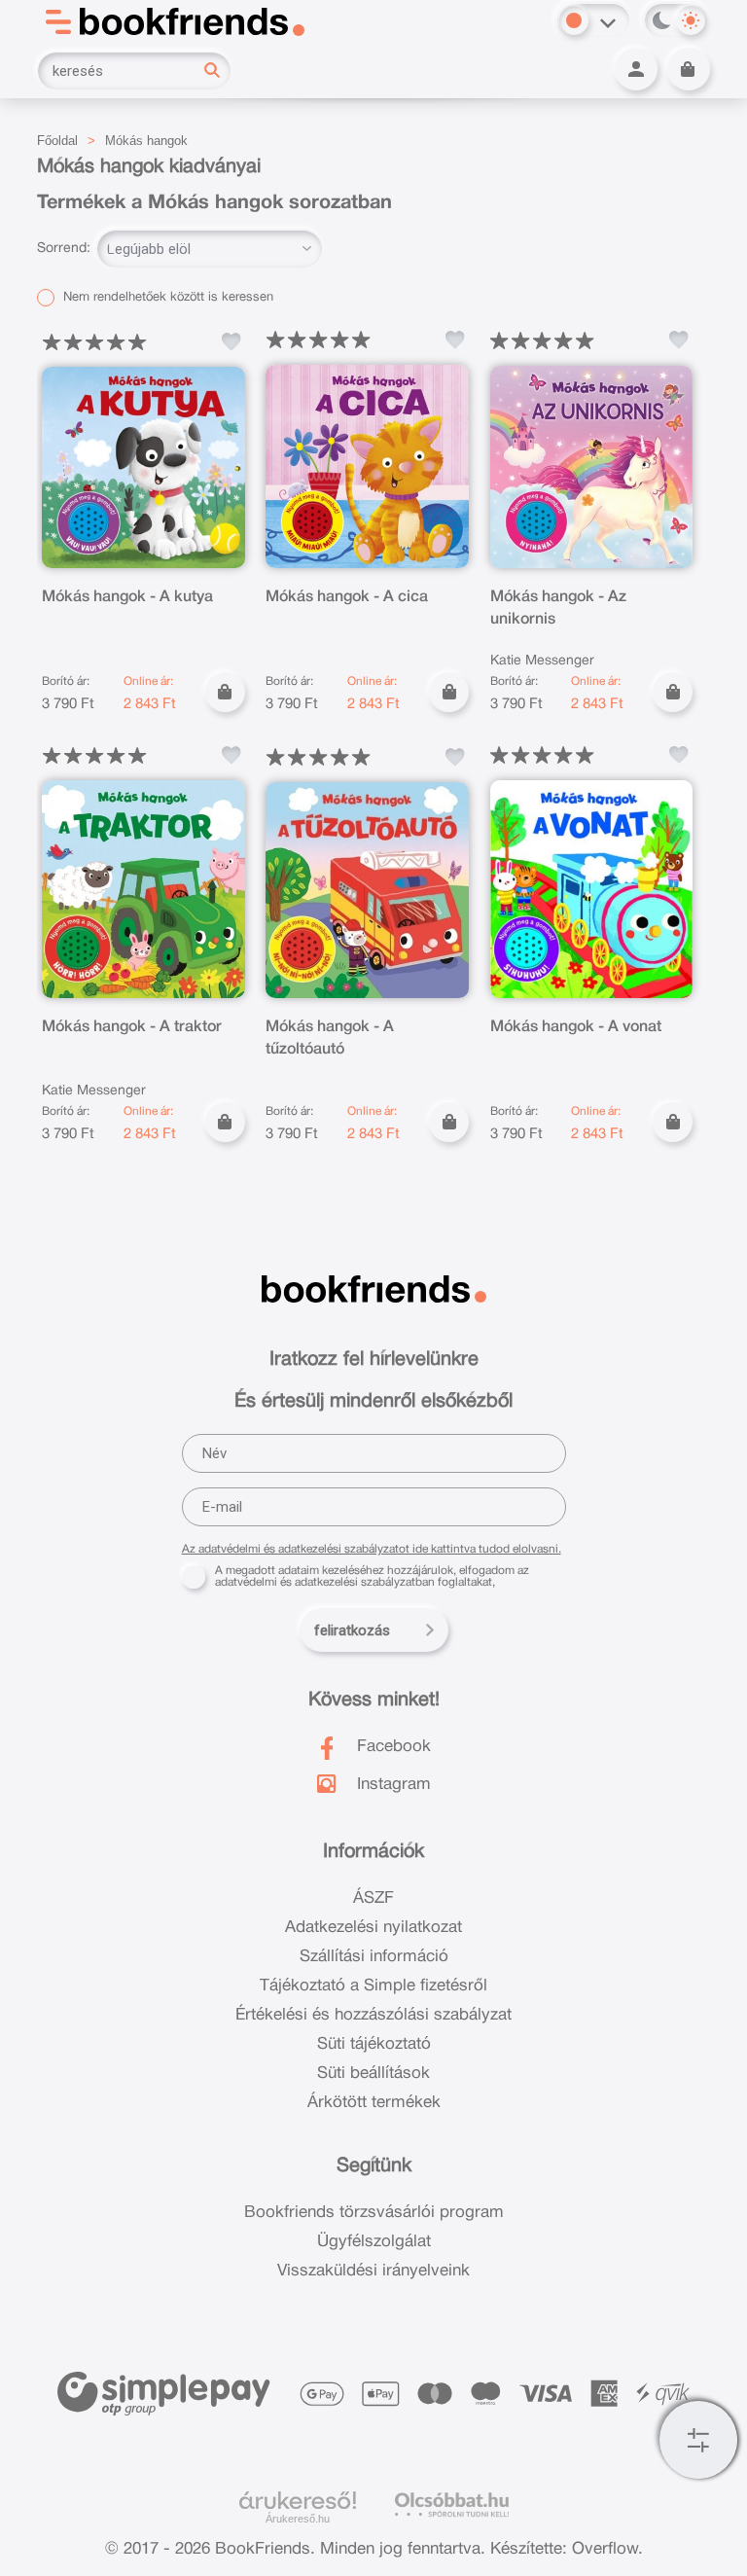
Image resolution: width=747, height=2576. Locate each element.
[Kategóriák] (698, 2440)
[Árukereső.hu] (298, 2501)
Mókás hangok (146, 141)
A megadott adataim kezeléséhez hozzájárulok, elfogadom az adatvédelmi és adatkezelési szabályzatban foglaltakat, (372, 1576)
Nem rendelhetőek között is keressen (166, 298)
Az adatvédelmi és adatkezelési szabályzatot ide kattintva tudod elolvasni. (372, 1549)
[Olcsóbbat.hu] (452, 2504)
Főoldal (57, 141)
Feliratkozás (352, 1630)
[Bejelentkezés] (636, 69)
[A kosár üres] (689, 69)
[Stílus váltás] (574, 20)
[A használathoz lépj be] (231, 341)
